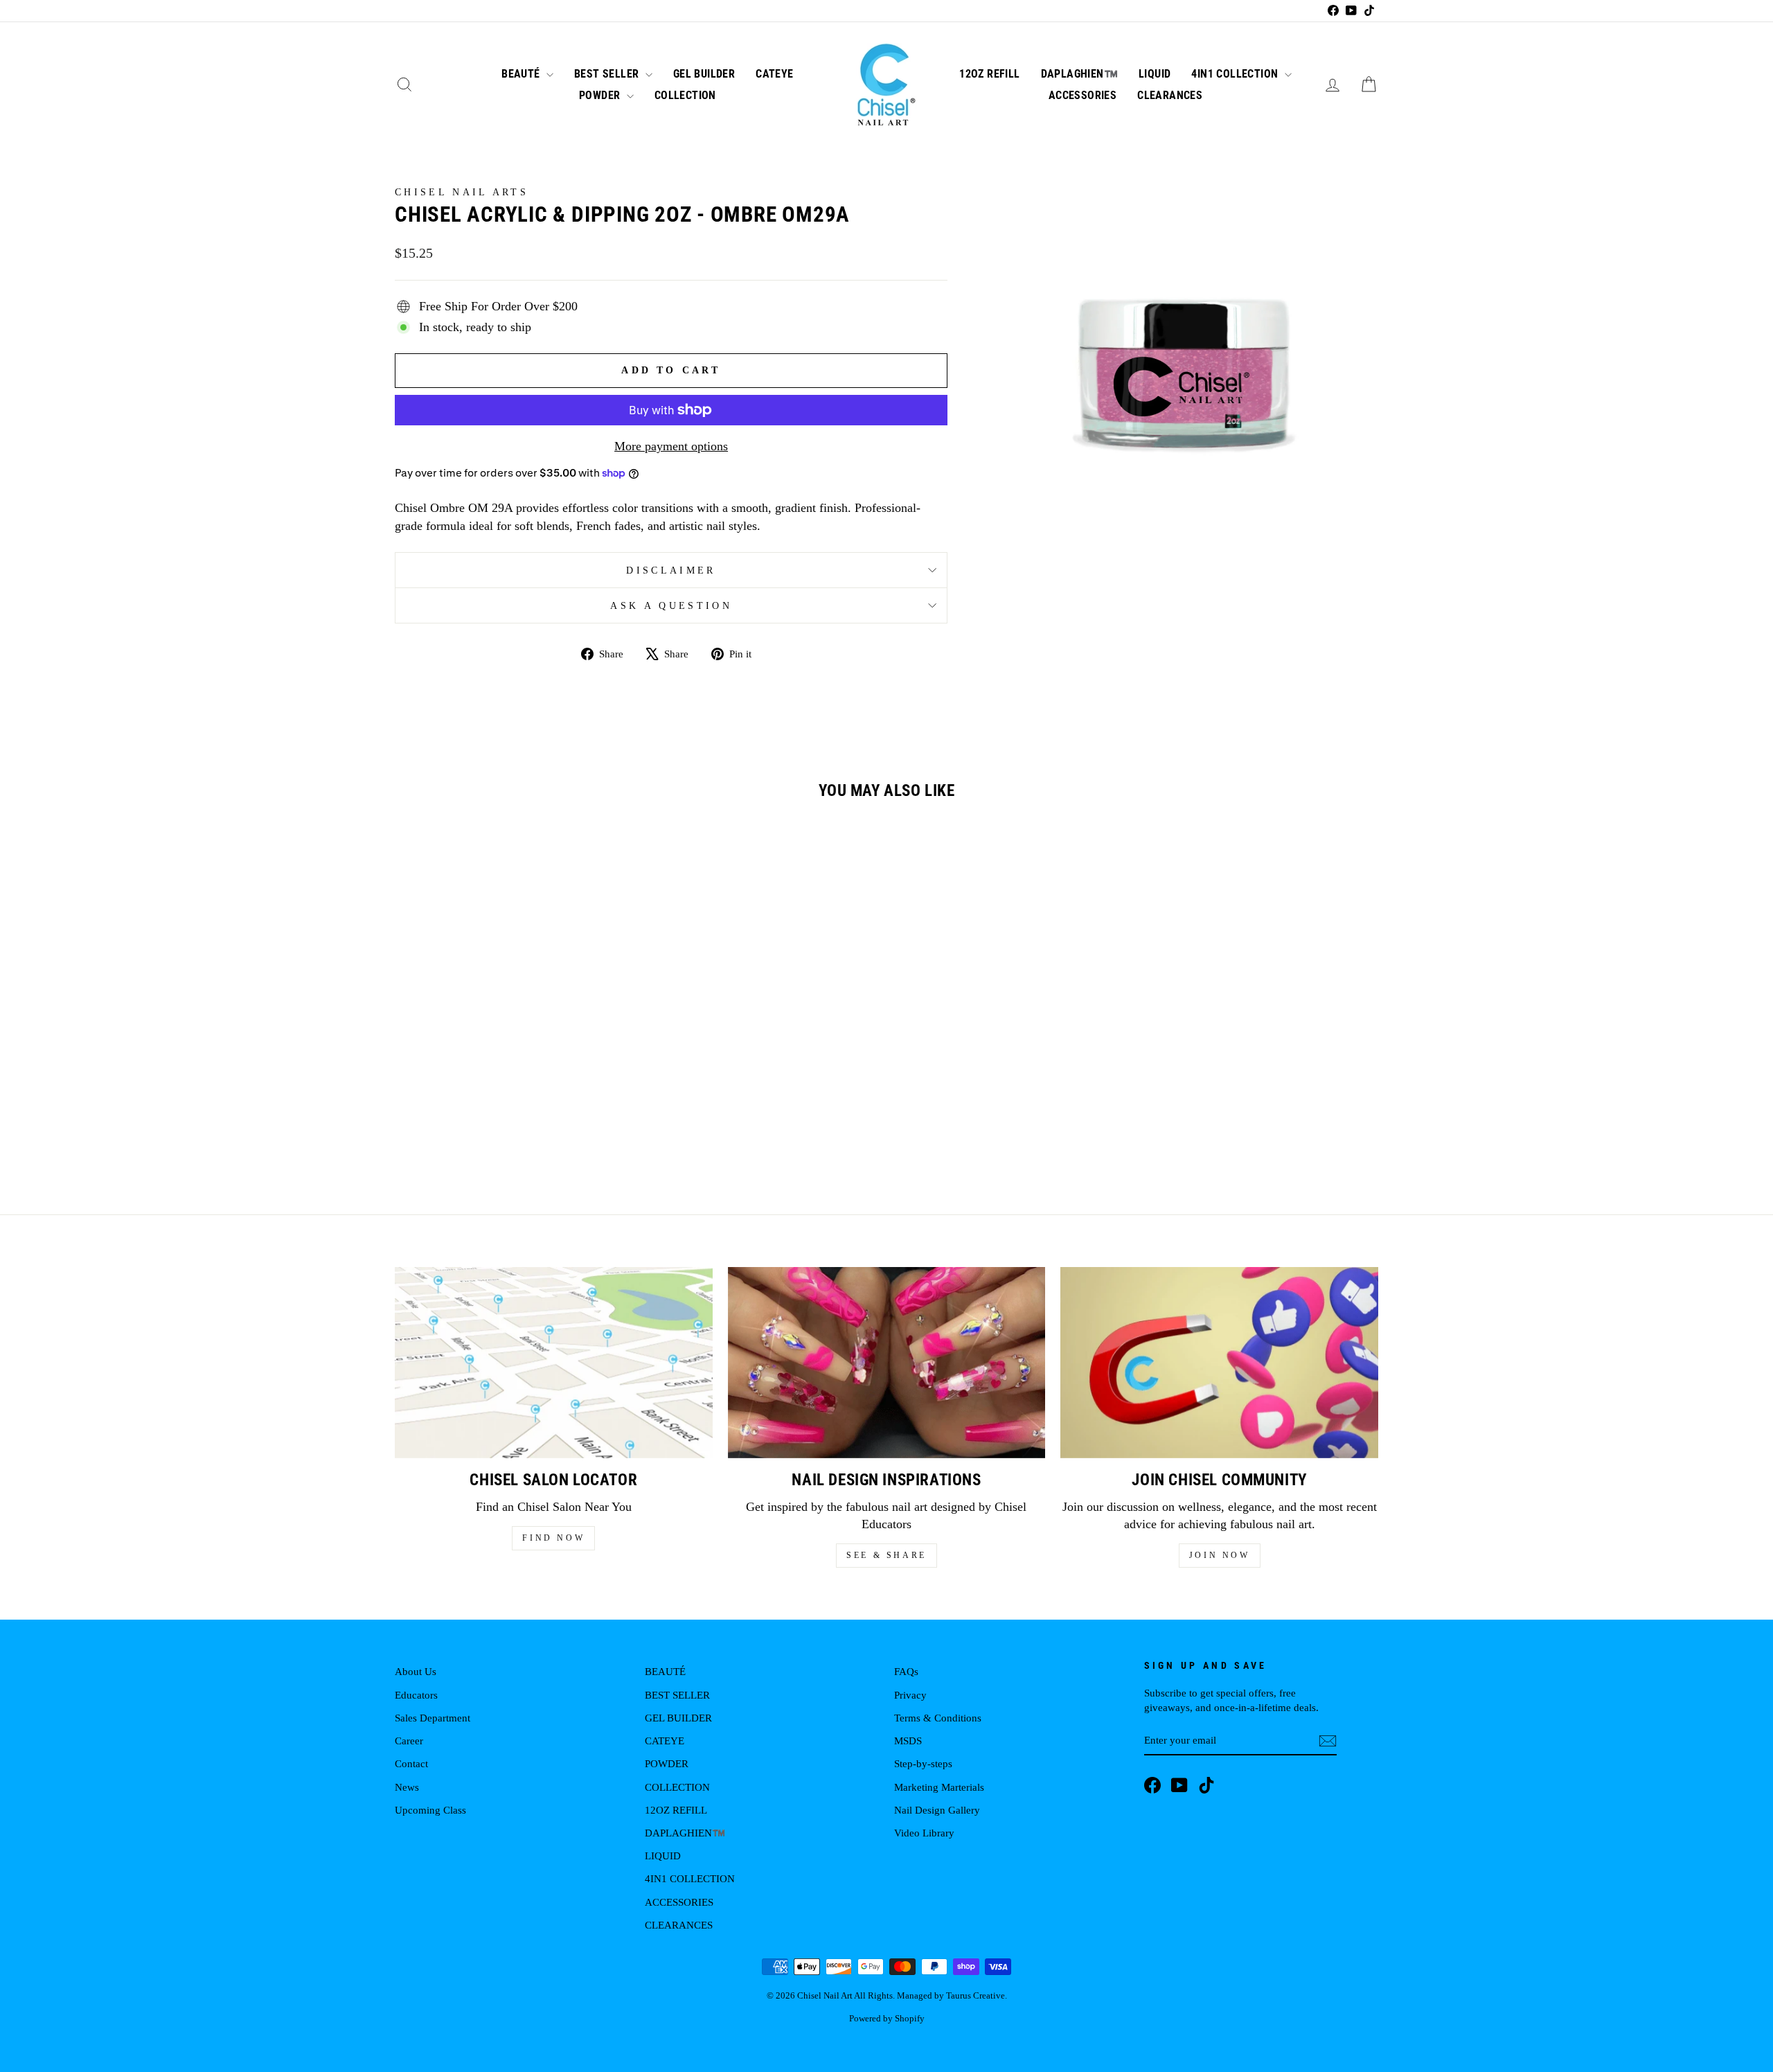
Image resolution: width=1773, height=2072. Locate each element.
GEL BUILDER (704, 74)
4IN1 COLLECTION (1236, 74)
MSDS (908, 1741)
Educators (416, 1695)
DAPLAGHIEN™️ (1079, 74)
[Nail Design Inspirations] (887, 1362)
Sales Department (433, 1718)
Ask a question (671, 605)
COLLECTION (685, 95)
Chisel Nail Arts (462, 192)
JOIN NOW (1220, 1555)
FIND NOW (553, 1538)
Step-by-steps (923, 1763)
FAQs (906, 1671)
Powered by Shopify (887, 2019)
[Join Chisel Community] (1219, 1362)
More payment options (671, 446)
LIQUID (1155, 74)
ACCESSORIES (1082, 95)
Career (409, 1741)
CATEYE (774, 74)
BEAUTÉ (522, 74)
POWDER (601, 95)
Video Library (924, 1833)
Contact (411, 1763)
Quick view (512, 1052)
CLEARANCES (1170, 95)
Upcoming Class (430, 1810)
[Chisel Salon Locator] (554, 1362)
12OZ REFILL (989, 74)
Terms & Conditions (938, 1718)
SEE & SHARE (886, 1555)
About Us (416, 1671)
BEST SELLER (608, 74)
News (407, 1787)
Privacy (910, 1695)
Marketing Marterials (939, 1787)
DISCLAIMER (671, 570)
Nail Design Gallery (937, 1810)
